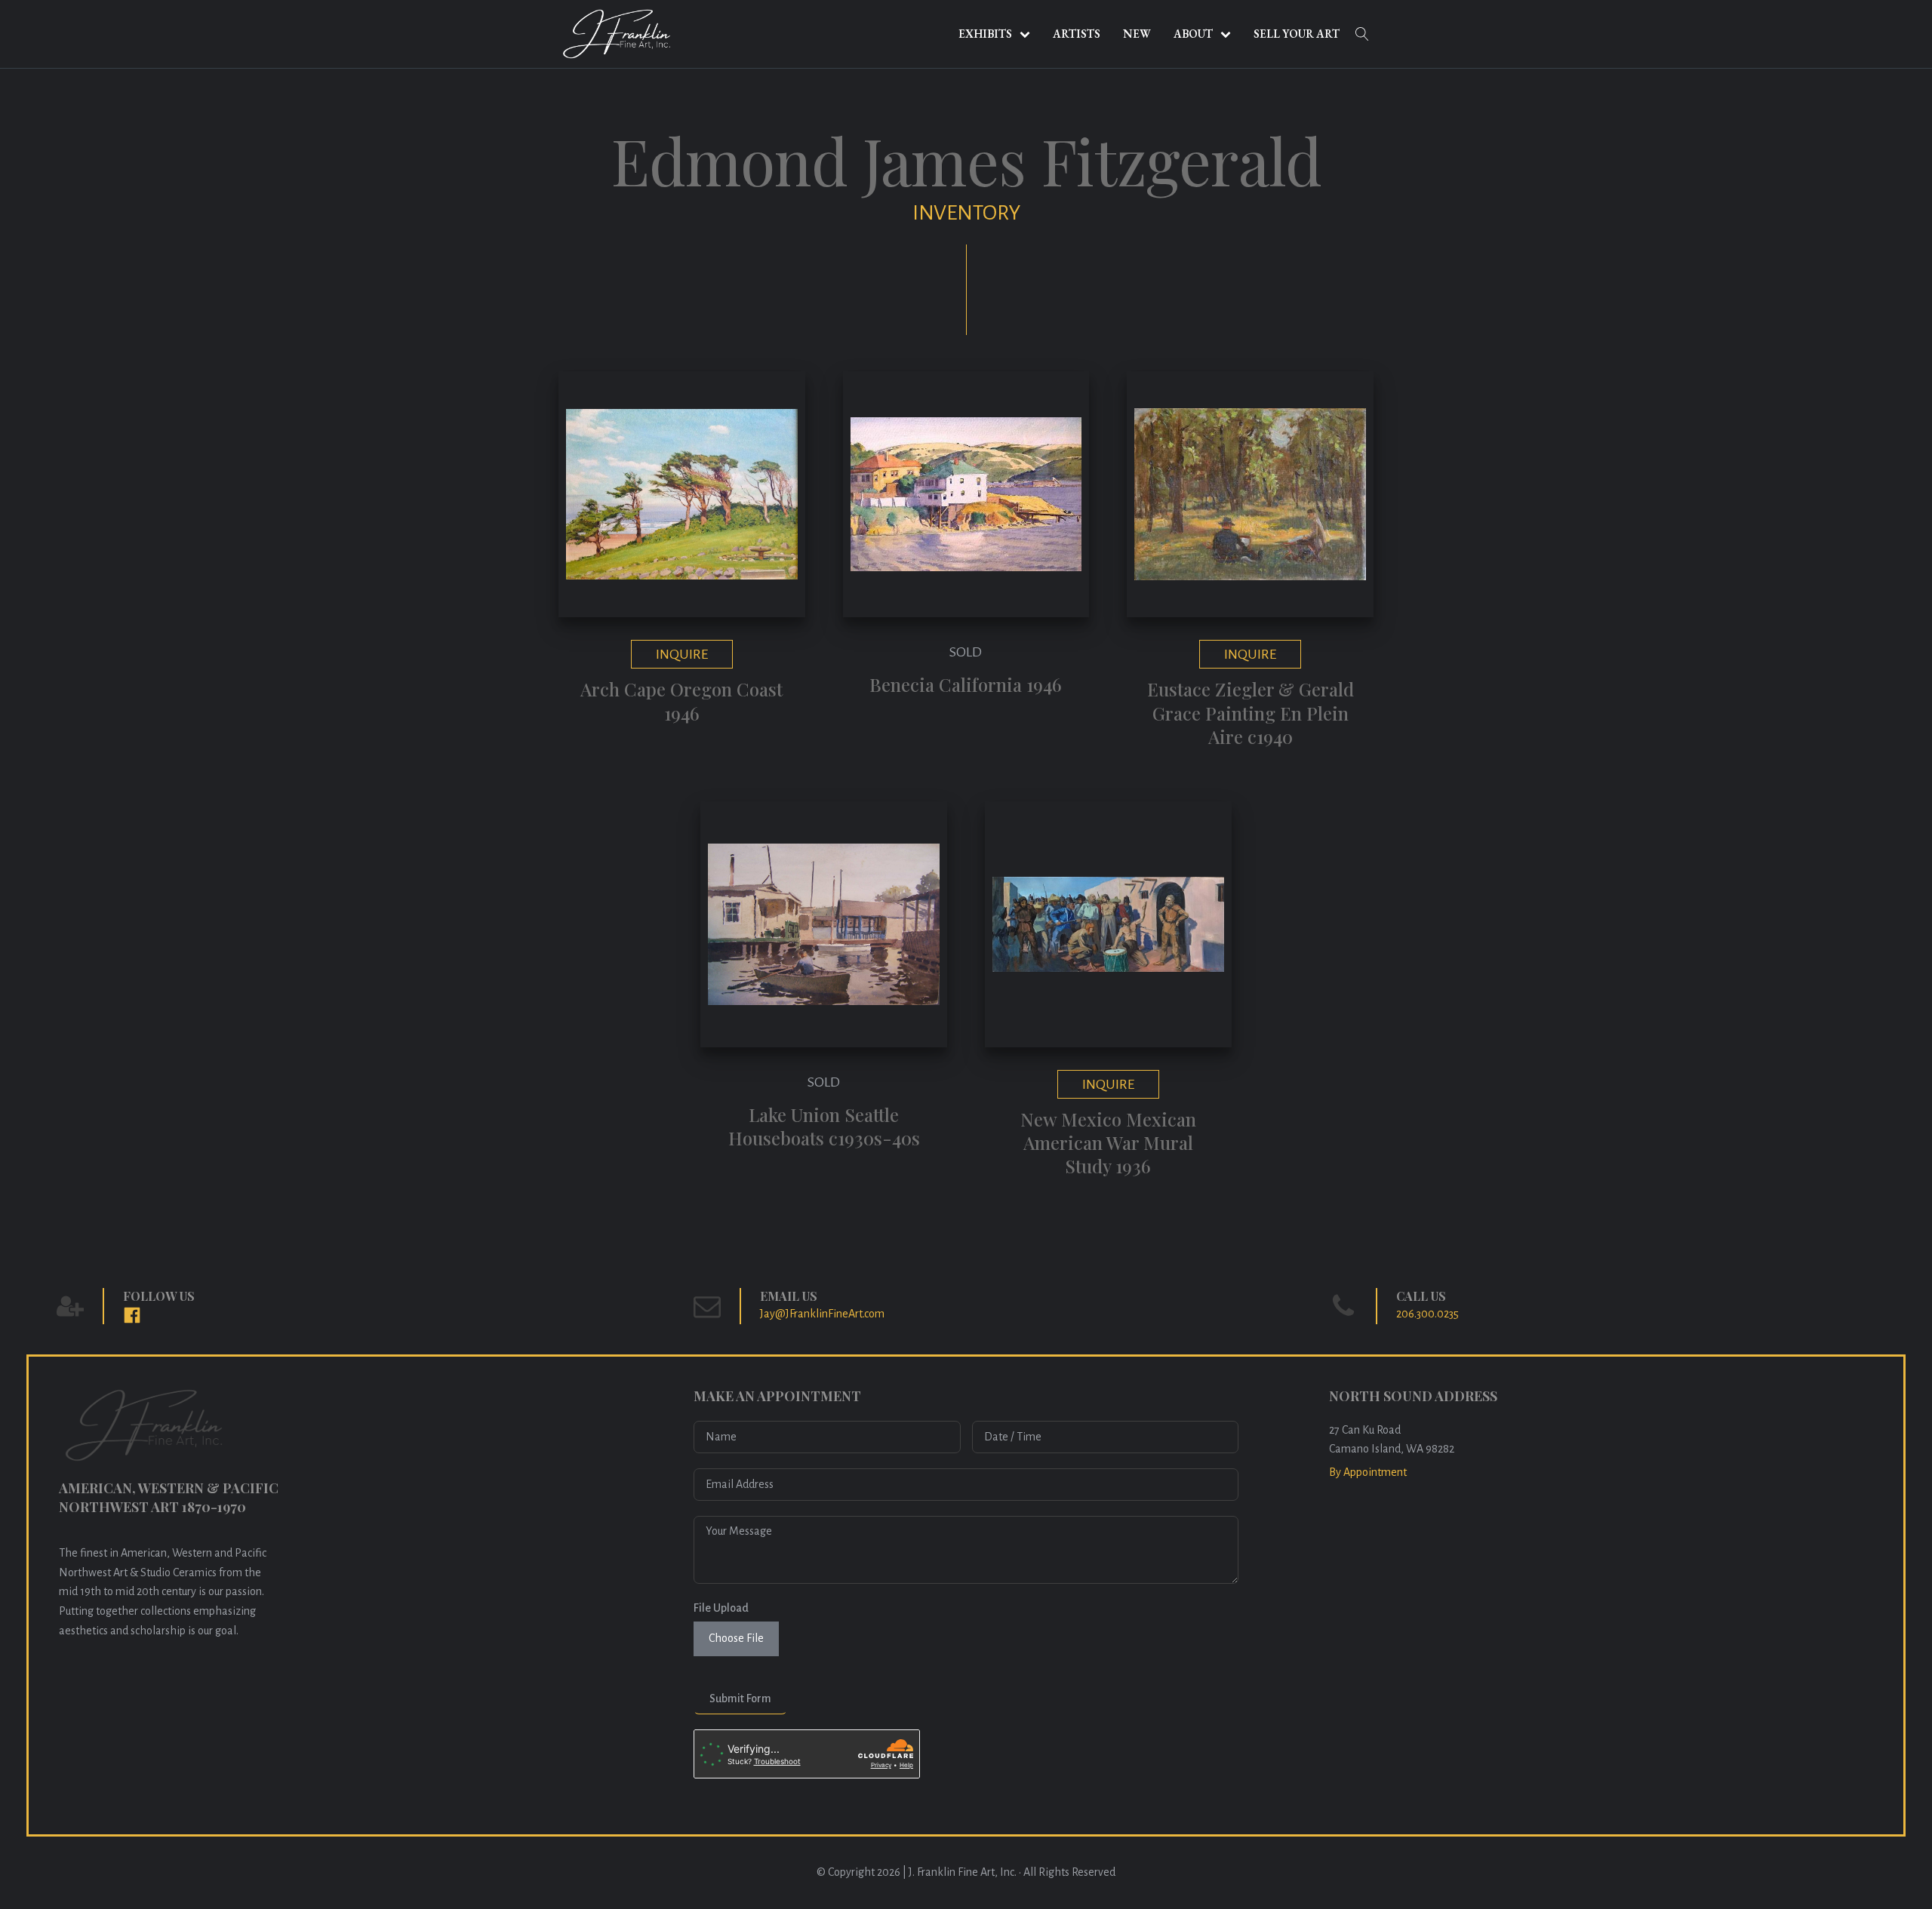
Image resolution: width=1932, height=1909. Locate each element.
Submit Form (740, 1698)
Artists (1077, 34)
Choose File (736, 1638)
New (1137, 34)
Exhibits (985, 34)
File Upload (721, 1608)
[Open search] (1362, 34)
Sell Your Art (1297, 34)
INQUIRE (682, 654)
